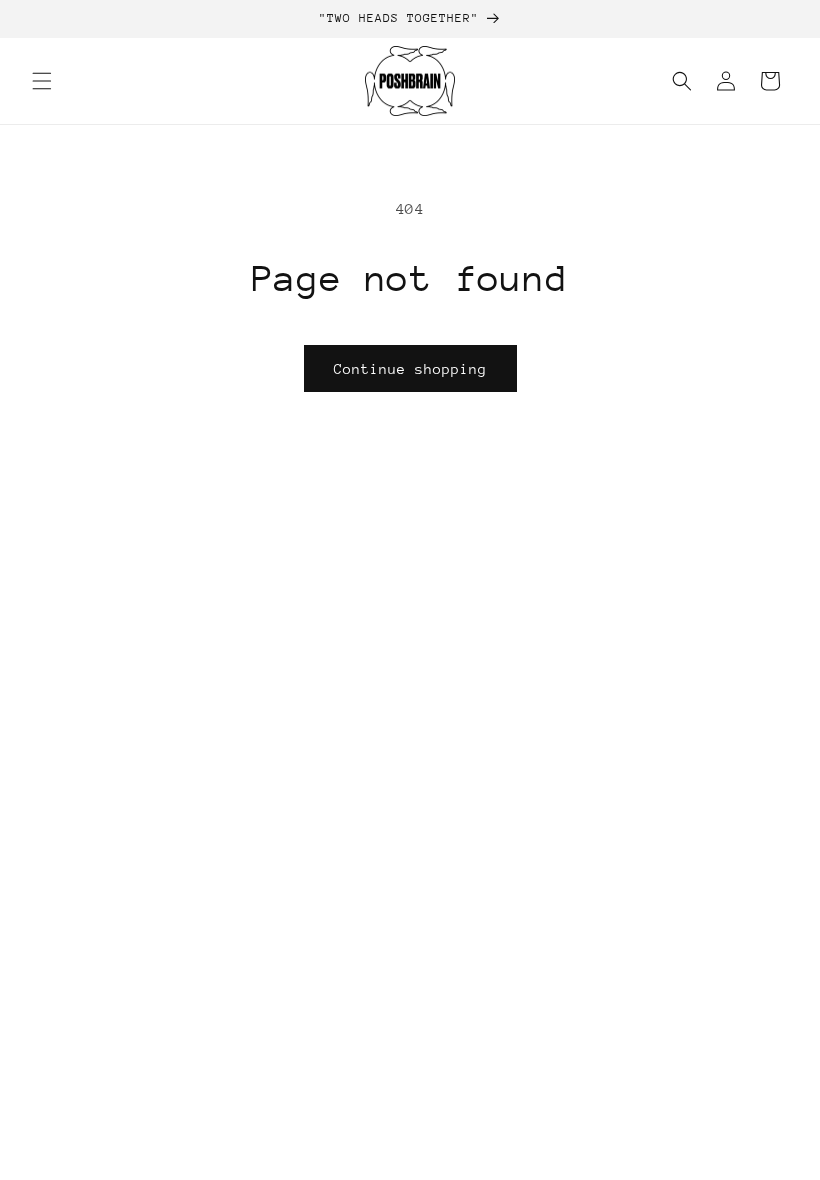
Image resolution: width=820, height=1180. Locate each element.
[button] (42, 81)
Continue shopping (410, 369)
